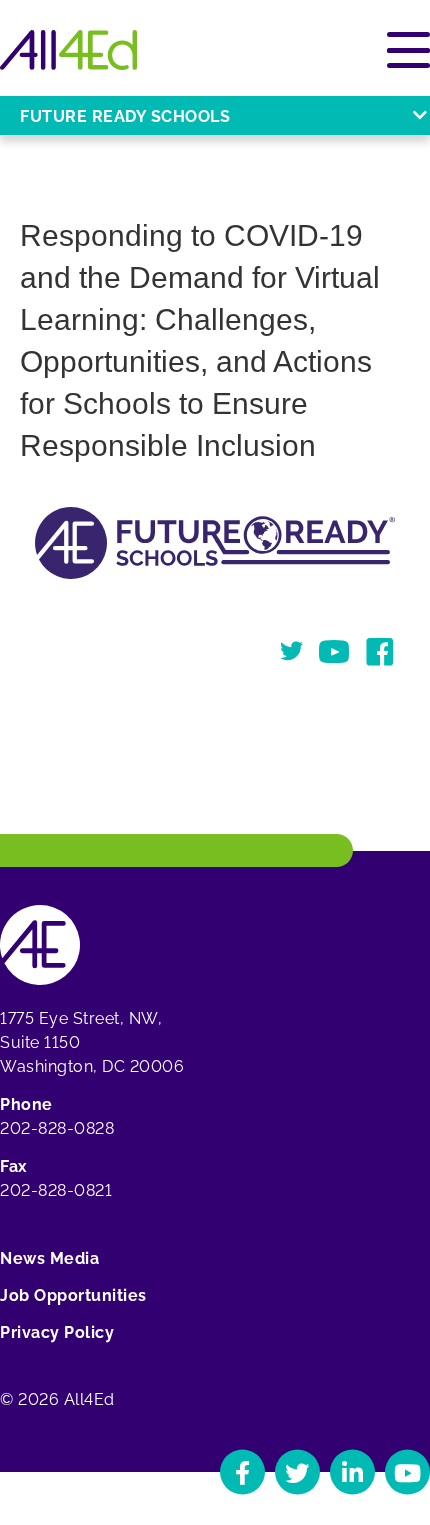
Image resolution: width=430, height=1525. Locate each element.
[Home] (68, 50)
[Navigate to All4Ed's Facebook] (242, 1472)
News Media (49, 1258)
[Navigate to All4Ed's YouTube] (407, 1472)
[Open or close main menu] (408, 50)
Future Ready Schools (125, 116)
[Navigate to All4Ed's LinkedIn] (352, 1472)
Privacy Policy (57, 1332)
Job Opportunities (73, 1295)
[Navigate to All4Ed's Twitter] (297, 1472)
